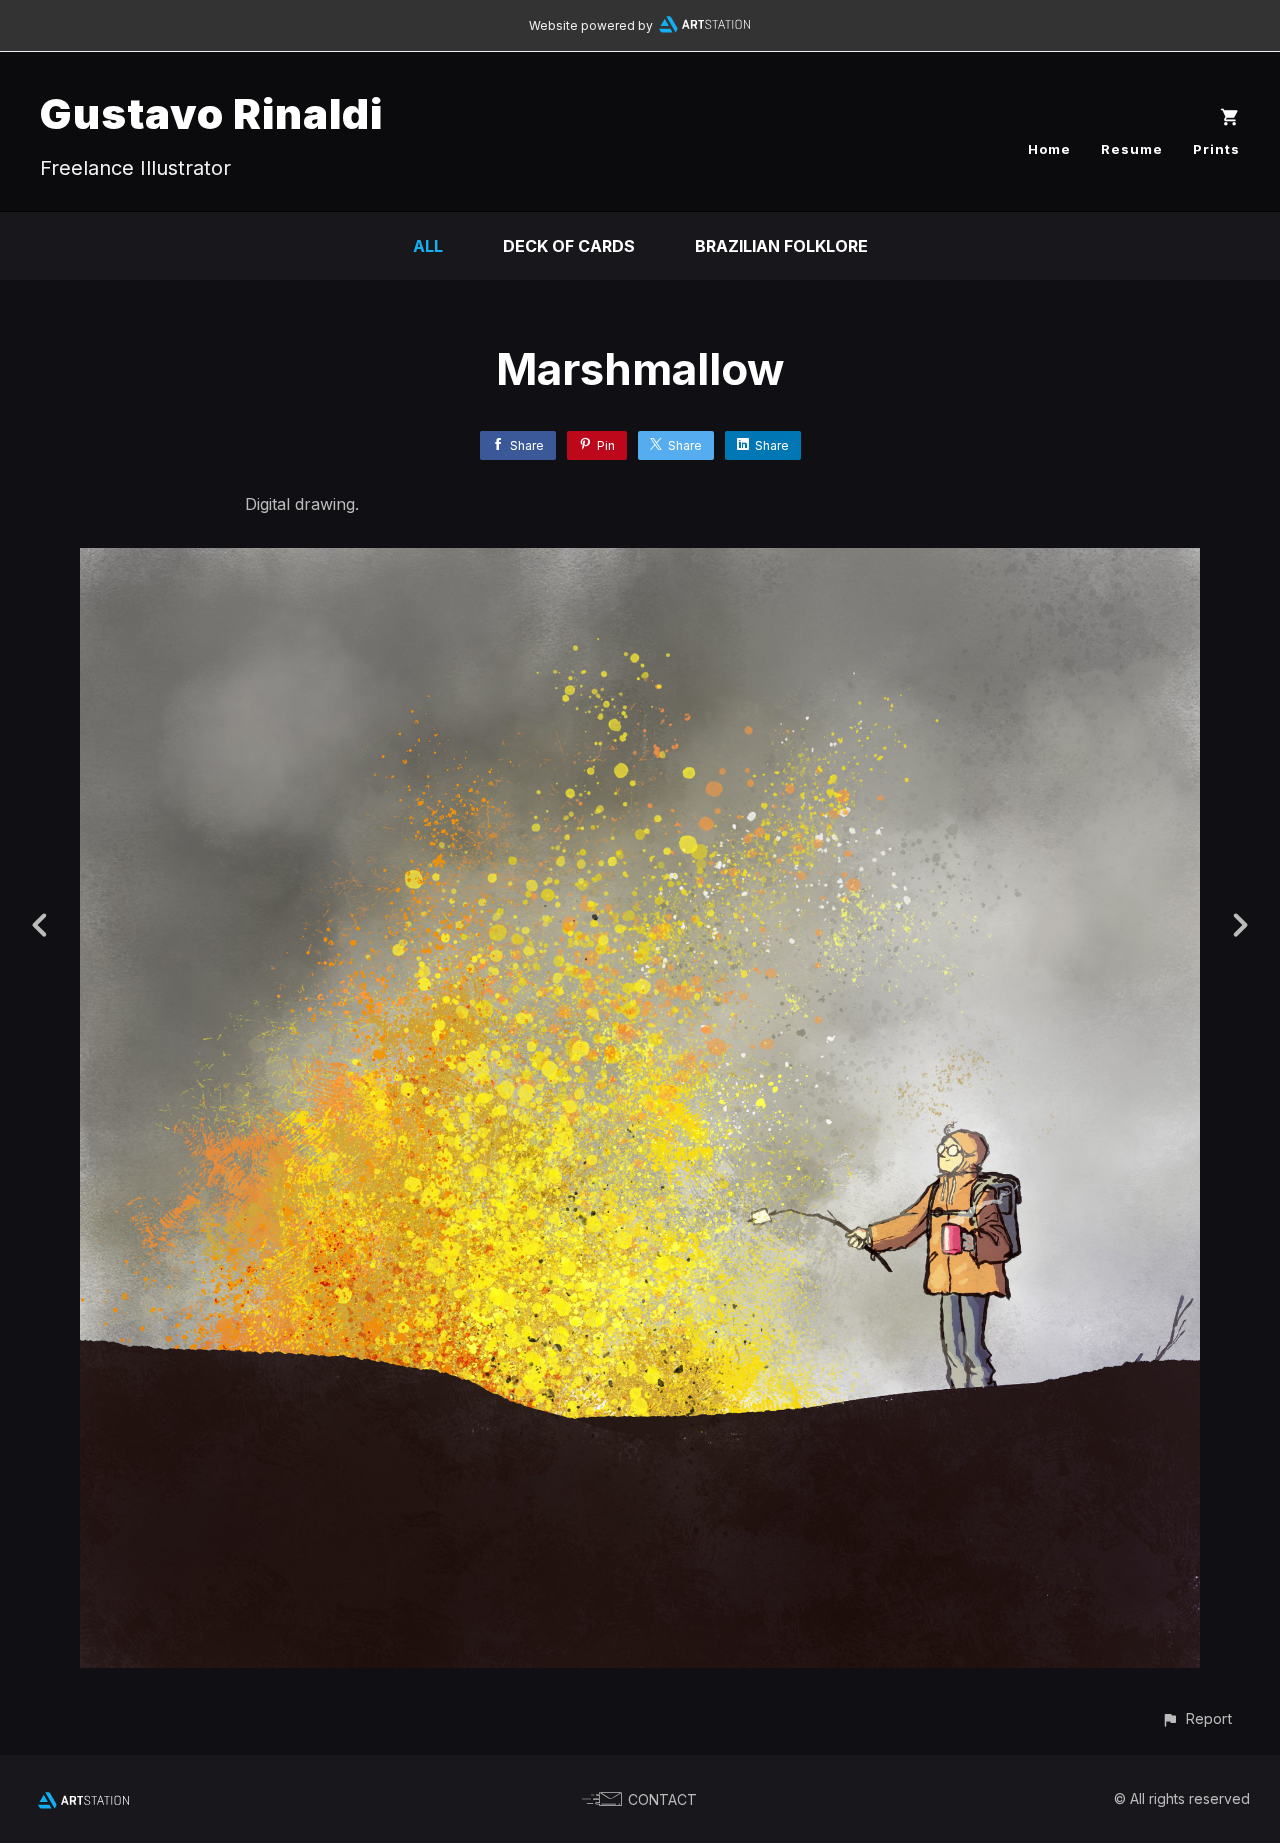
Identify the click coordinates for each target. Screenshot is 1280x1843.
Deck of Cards (569, 246)
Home (1049, 149)
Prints (1216, 149)
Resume (1132, 149)
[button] (1196, 1718)
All (428, 246)
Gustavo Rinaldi (211, 113)
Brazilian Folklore (781, 246)
